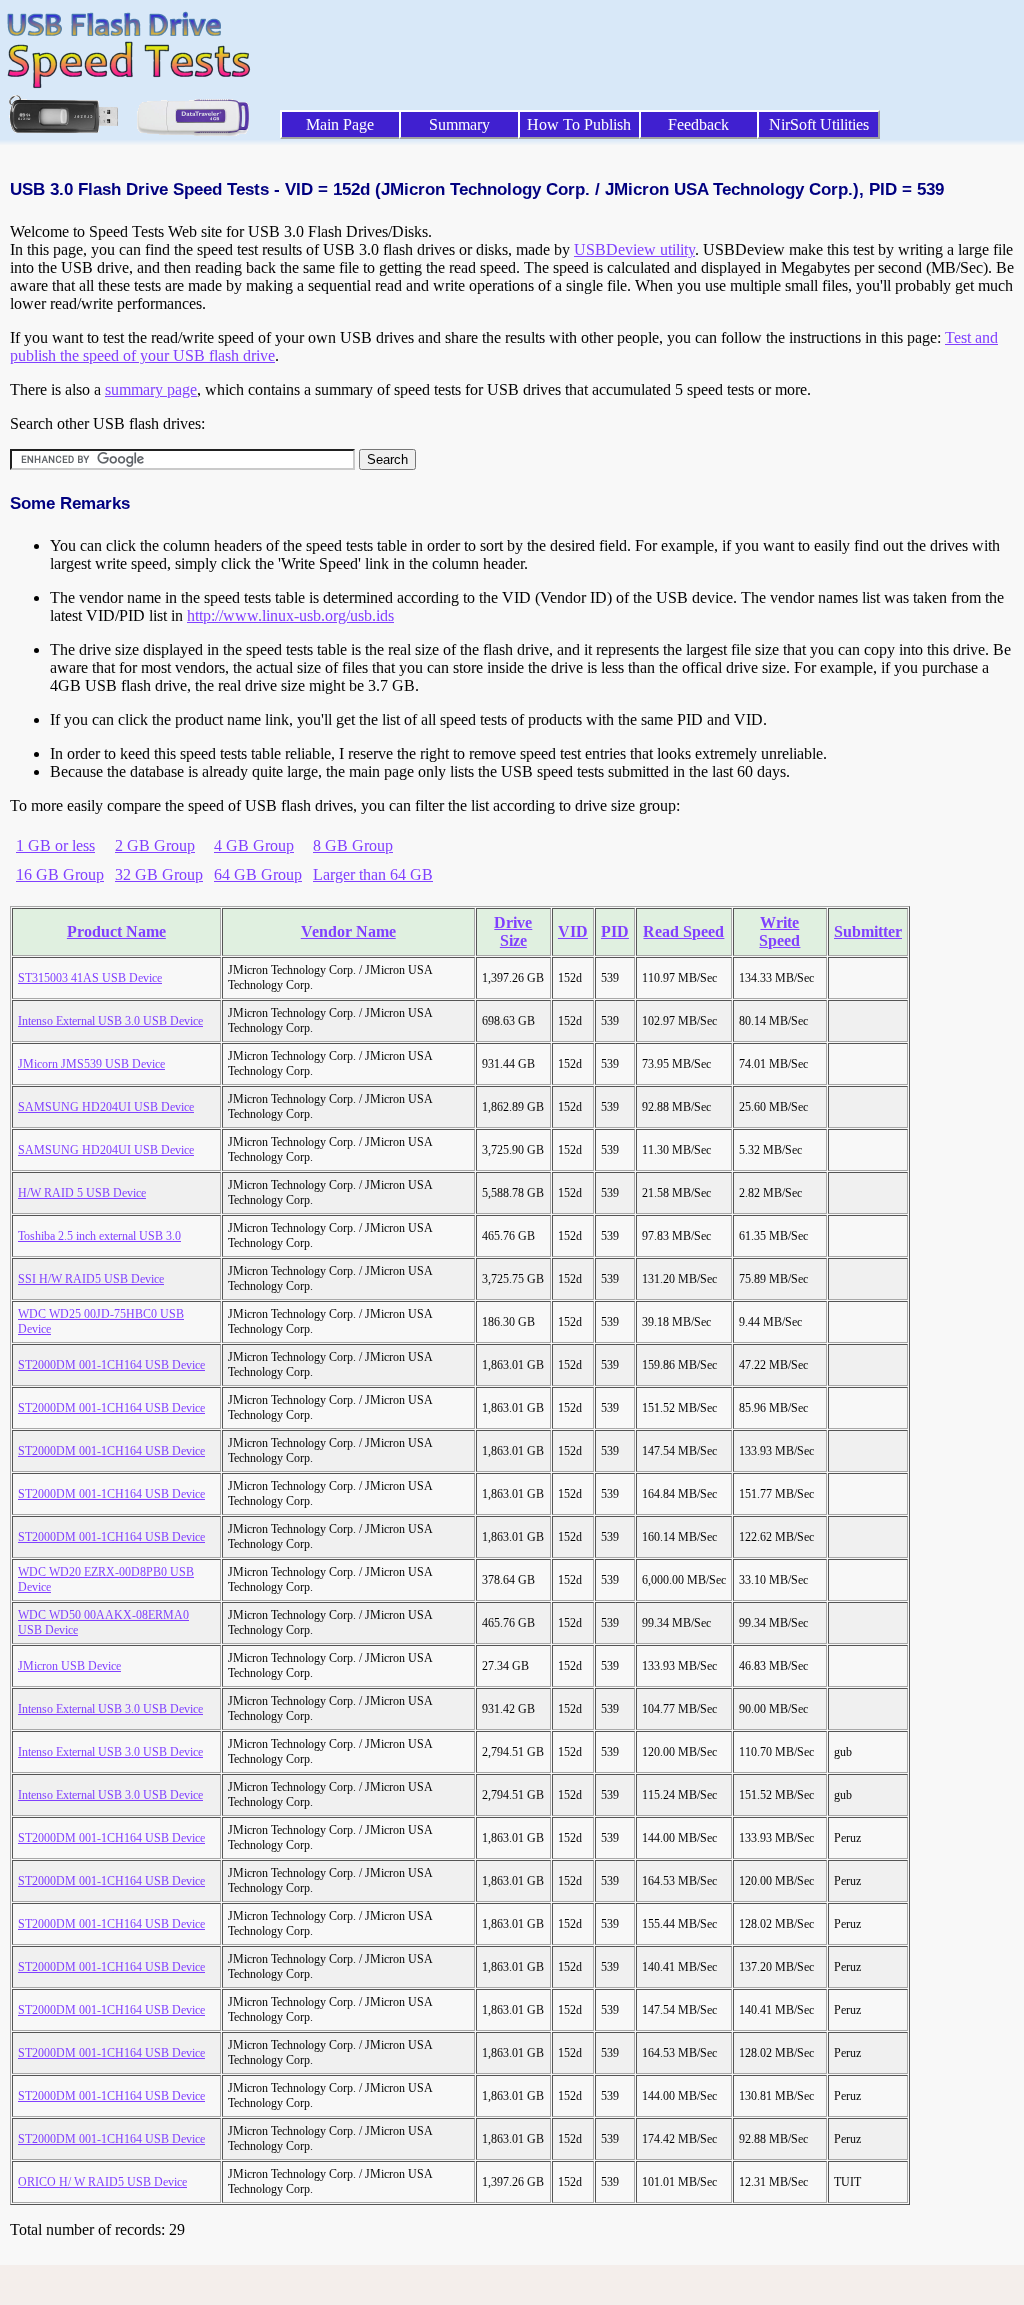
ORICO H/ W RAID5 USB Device (102, 2182)
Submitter (868, 931)
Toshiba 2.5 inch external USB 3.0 (99, 1236)
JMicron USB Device (69, 1666)
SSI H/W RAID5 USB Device (91, 1279)
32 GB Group (159, 874)
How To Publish (579, 124)
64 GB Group (258, 874)
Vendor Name (348, 931)
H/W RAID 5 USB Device (82, 1193)
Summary (459, 124)
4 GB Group (254, 845)
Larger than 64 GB (373, 874)
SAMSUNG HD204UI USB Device (106, 1107)
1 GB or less (55, 845)
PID (615, 931)
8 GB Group (353, 845)
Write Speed (779, 931)
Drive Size (513, 931)
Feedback (698, 124)
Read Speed (683, 931)
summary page (151, 389)
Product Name (116, 931)
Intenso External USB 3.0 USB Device (110, 1021)
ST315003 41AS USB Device (90, 978)
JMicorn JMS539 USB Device (91, 1064)
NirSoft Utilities (819, 124)
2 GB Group (155, 845)
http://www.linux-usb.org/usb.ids (290, 615)
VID (573, 931)
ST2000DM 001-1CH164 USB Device (111, 1365)
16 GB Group (60, 874)
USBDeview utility (634, 249)
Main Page (340, 124)
